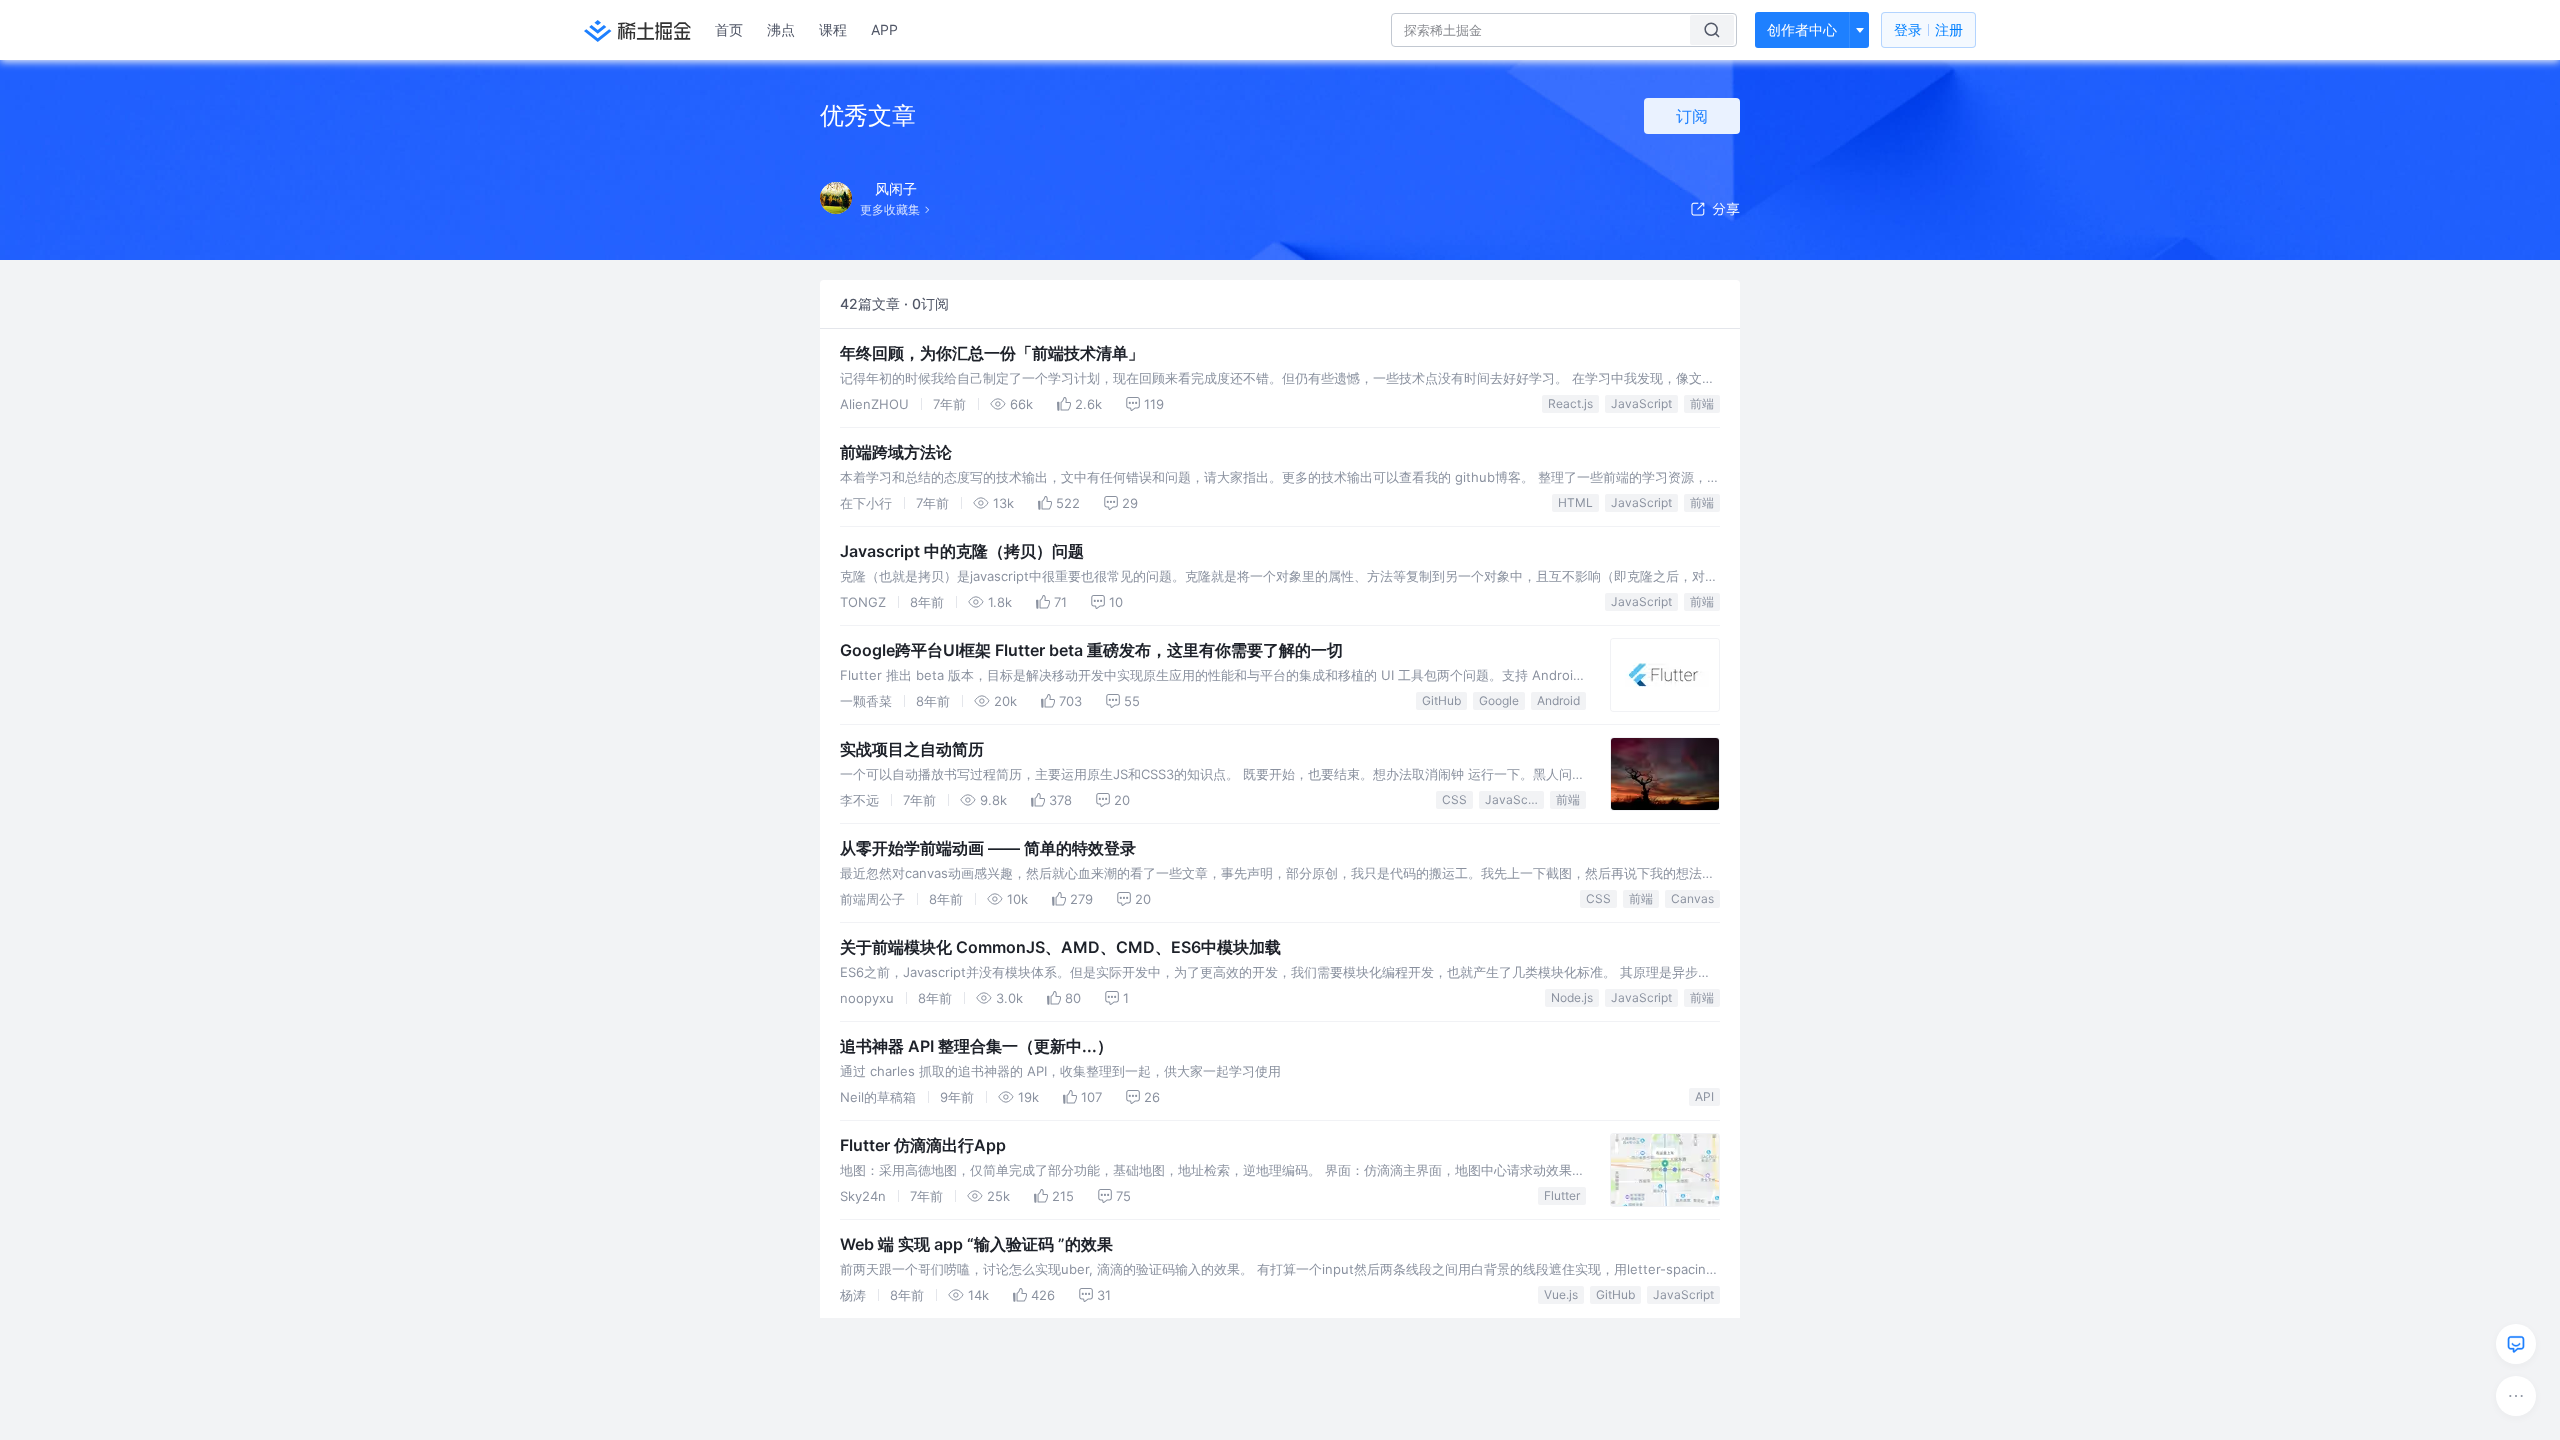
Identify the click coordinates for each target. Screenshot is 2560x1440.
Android (1558, 700)
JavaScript (1641, 403)
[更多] (2516, 1396)
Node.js (1572, 997)
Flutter (1562, 1195)
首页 (729, 29)
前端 (1702, 403)
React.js (1570, 403)
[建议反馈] (2516, 1344)
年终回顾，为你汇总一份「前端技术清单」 (992, 353)
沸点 (781, 29)
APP (884, 29)
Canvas (1692, 898)
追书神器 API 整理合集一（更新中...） (976, 1046)
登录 (1928, 29)
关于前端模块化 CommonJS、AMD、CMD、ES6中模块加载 (1060, 947)
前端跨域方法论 (896, 452)
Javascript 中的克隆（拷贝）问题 (962, 551)
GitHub (1441, 700)
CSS (1454, 799)
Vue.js (1561, 1294)
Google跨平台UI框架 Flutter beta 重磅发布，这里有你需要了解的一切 (1091, 650)
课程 (833, 29)
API (1704, 1096)
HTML (1575, 502)
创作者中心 (1802, 29)
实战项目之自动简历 (912, 749)
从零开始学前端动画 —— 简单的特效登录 (988, 848)
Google (1499, 700)
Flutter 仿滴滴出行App (923, 1145)
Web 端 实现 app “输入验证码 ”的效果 (976, 1244)
